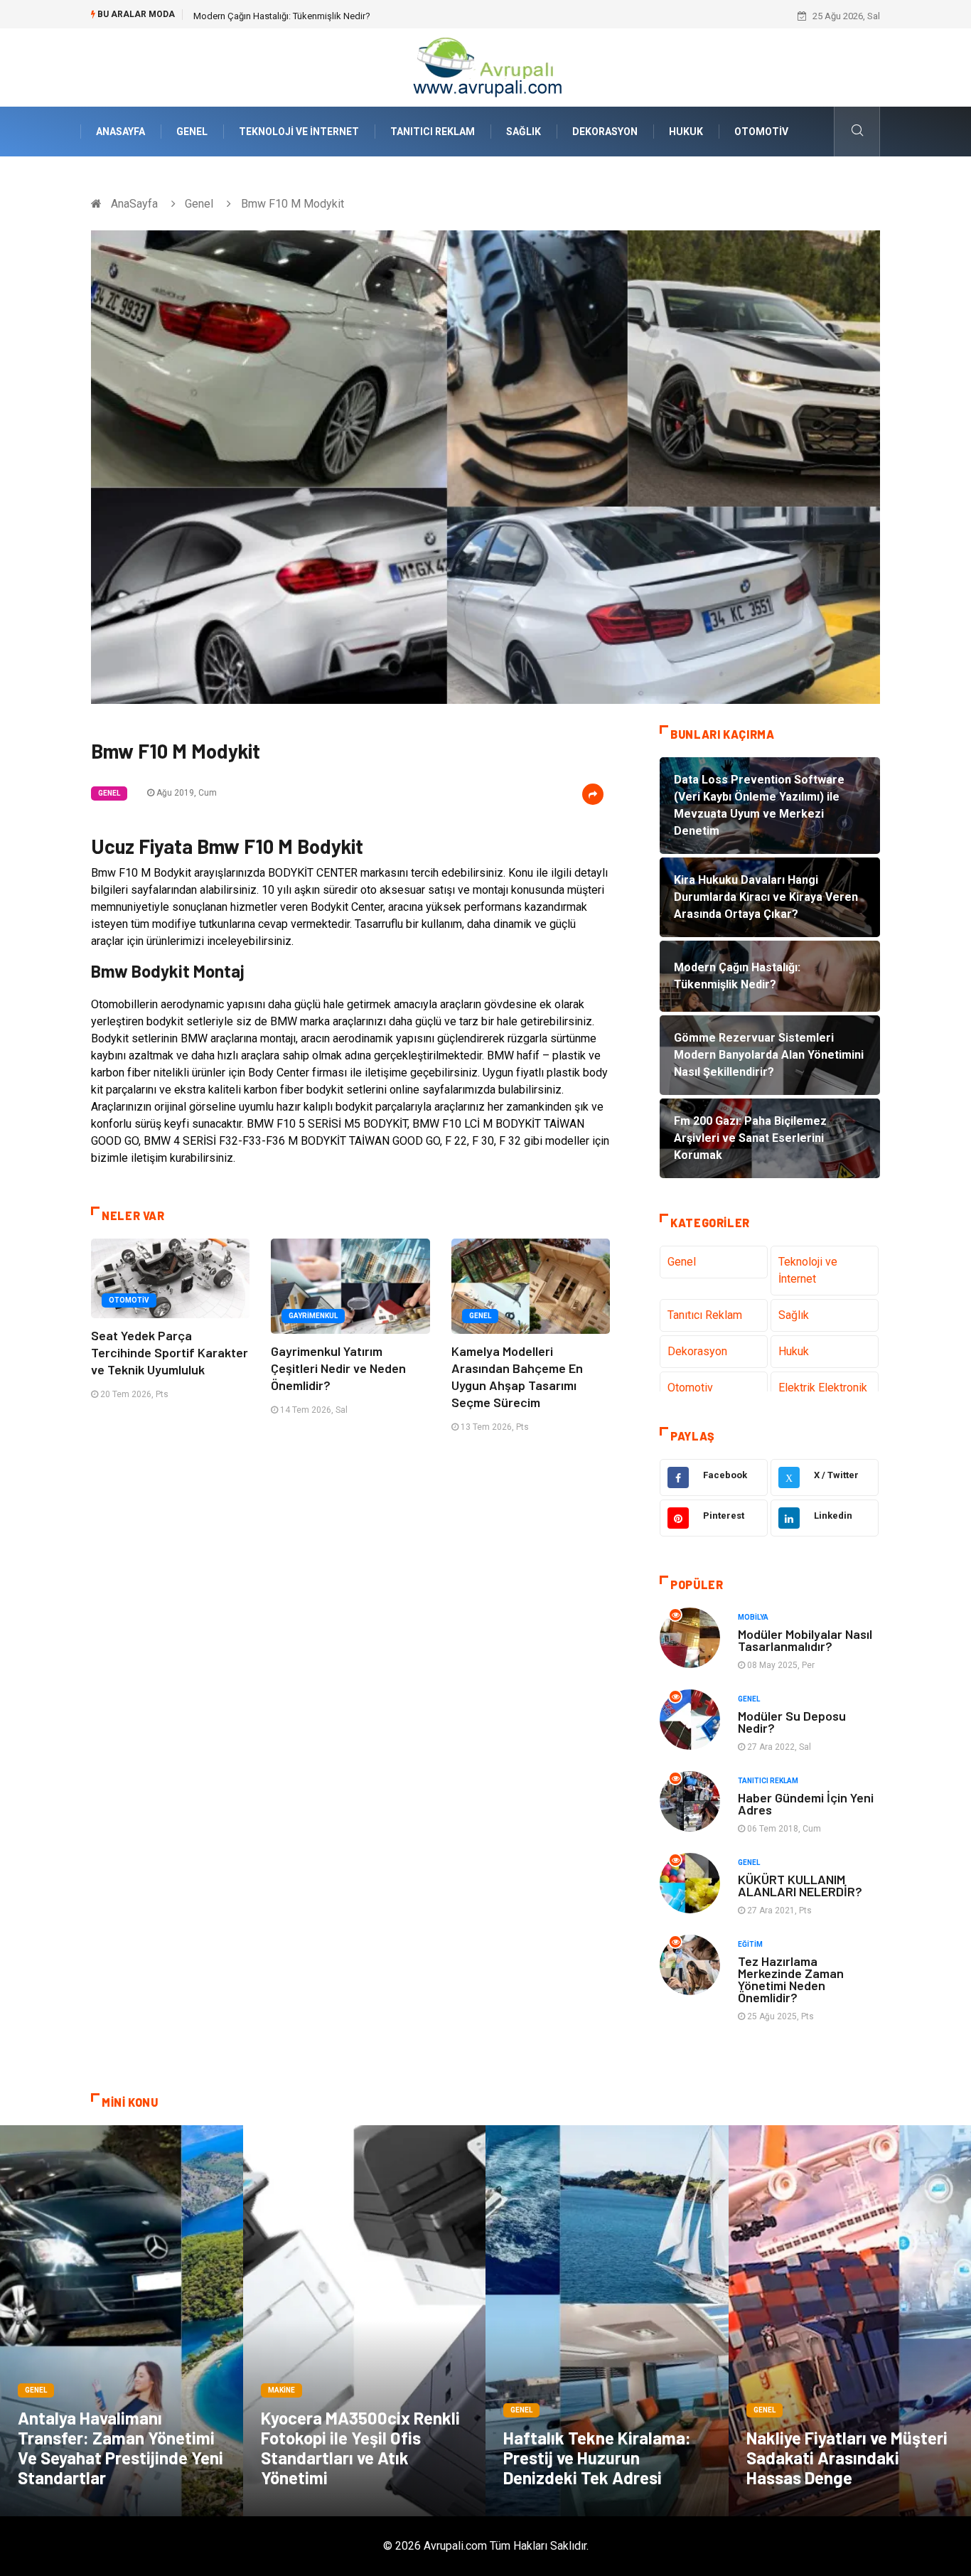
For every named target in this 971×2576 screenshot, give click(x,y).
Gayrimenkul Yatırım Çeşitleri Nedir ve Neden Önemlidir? (338, 1368)
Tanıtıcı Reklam (433, 132)
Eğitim (750, 1944)
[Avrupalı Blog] (485, 66)
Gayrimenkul (313, 1316)
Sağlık (524, 132)
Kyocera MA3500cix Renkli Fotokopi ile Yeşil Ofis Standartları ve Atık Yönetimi (360, 2448)
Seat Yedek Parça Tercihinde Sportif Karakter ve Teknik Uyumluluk (170, 1352)
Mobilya (753, 1617)
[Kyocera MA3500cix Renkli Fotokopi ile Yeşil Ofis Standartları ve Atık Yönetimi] (365, 2321)
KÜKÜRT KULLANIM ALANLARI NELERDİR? (800, 1885)
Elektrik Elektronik (823, 1388)
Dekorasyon (605, 132)
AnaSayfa (120, 132)
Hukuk (686, 132)
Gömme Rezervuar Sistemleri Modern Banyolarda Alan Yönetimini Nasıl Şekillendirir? (365, 16)
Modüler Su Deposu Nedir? (792, 1722)
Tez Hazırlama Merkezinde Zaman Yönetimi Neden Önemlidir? (791, 1979)
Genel (192, 132)
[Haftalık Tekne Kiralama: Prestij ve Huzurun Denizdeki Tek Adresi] (607, 2321)
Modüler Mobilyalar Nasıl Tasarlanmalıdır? (805, 1640)
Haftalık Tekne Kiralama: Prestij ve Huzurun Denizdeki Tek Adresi (597, 2458)
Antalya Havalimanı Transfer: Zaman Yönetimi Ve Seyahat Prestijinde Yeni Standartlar (120, 2448)
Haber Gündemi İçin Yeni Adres (806, 1803)
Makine (281, 2390)
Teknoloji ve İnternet (299, 132)
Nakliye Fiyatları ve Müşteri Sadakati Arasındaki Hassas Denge (847, 2458)
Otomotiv (761, 132)
